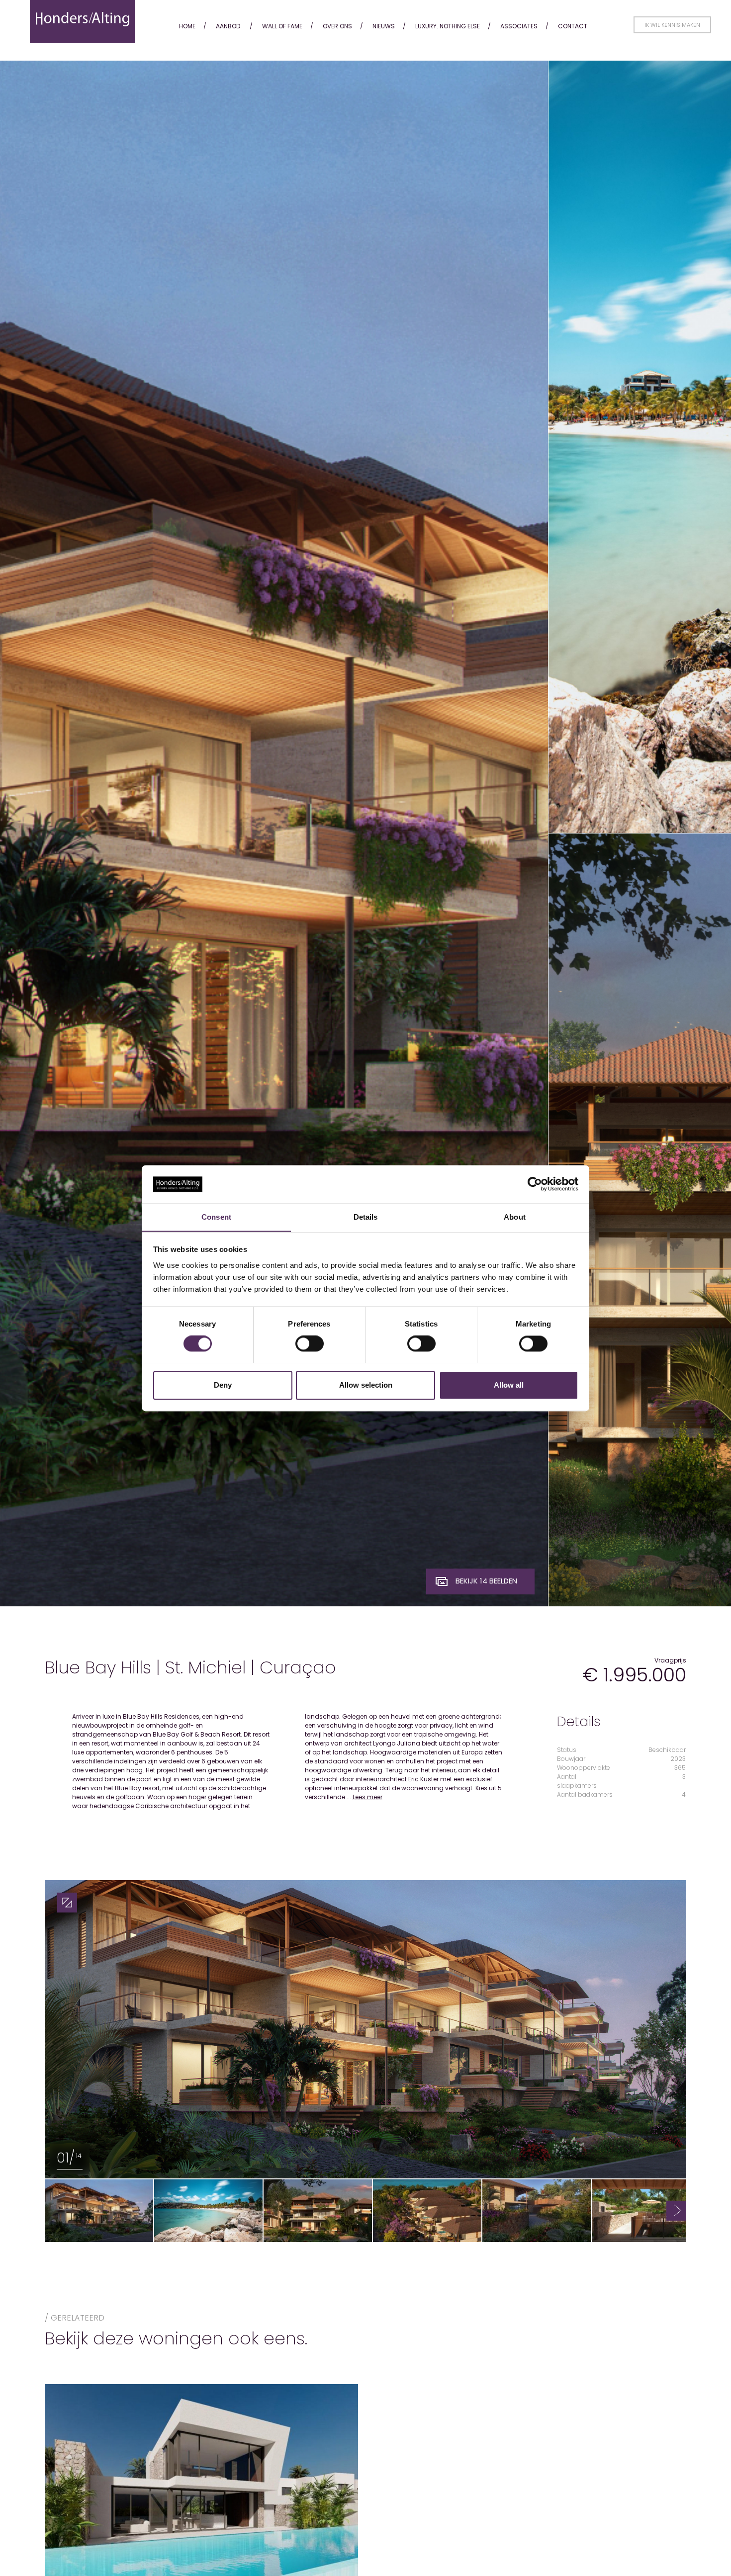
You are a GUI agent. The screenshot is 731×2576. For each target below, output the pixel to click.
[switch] (310, 1343)
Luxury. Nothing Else (448, 26)
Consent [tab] (216, 1217)
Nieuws (384, 26)
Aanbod (228, 26)
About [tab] (515, 1217)
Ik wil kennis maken (672, 25)
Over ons (337, 26)
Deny (223, 1385)
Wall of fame (282, 26)
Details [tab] (366, 1217)
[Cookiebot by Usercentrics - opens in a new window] (535, 1184)
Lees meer (367, 1797)
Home (187, 26)
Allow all (509, 1385)
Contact (573, 26)
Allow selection (366, 1385)
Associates (519, 26)
